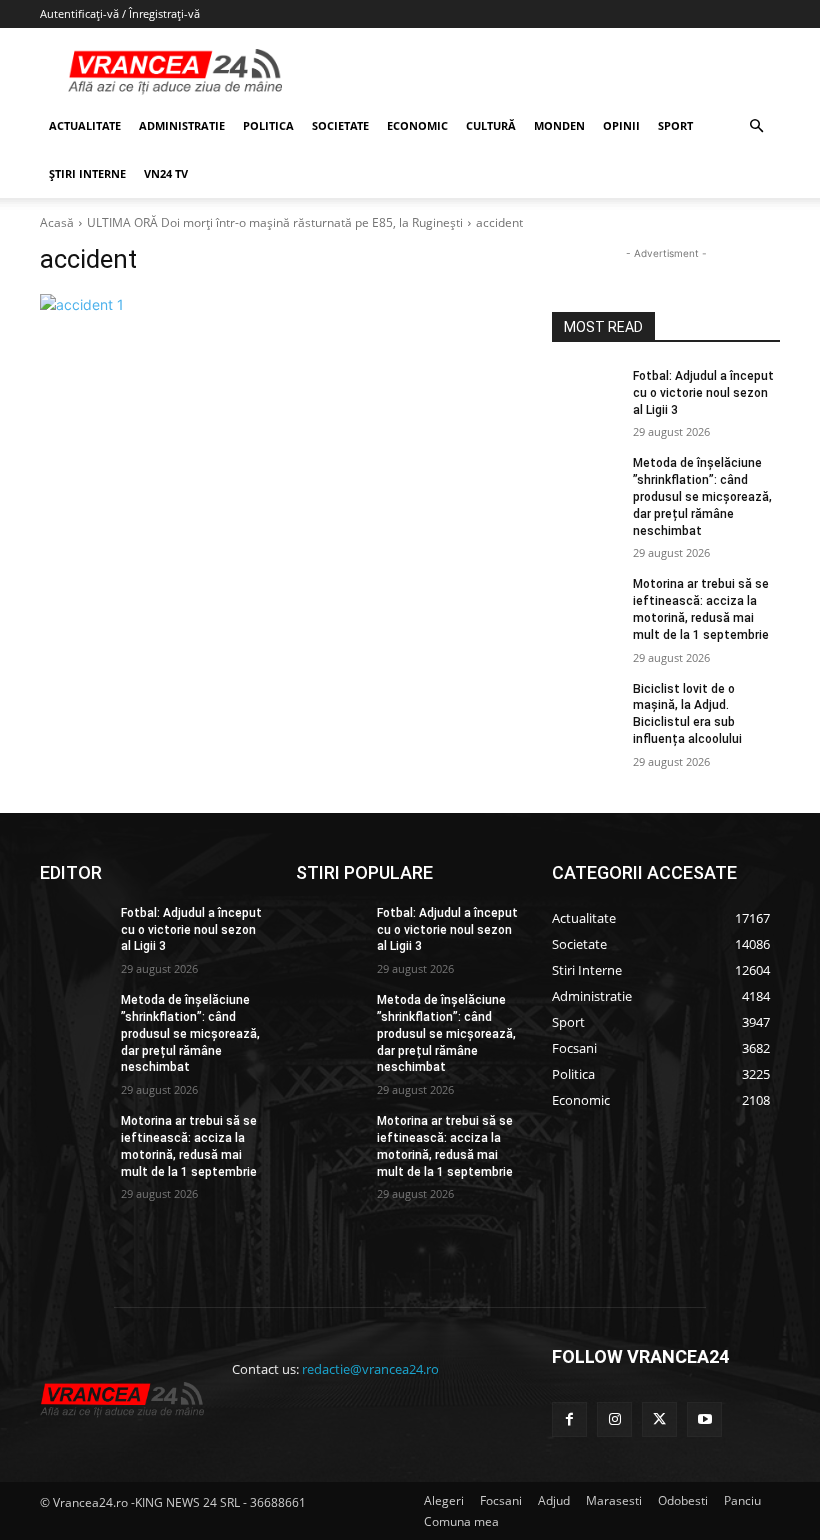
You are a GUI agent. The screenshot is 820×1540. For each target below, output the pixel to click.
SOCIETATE (340, 125)
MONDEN (559, 125)
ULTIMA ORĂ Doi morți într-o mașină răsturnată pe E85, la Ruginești (275, 222)
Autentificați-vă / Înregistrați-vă (120, 13)
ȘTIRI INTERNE (87, 173)
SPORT (675, 125)
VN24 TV (166, 173)
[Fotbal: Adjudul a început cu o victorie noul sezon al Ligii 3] (586, 392)
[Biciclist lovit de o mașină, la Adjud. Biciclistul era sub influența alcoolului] (586, 705)
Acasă (57, 222)
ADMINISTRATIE (182, 125)
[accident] (282, 304)
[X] (659, 1419)
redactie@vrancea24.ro (370, 1369)
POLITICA (268, 125)
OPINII (621, 125)
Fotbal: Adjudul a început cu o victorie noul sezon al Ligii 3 (703, 393)
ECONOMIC (417, 125)
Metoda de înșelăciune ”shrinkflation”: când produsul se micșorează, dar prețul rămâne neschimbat (702, 496)
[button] (756, 126)
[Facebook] (569, 1419)
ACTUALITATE (85, 125)
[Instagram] (614, 1419)
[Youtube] (704, 1419)
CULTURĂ (491, 125)
